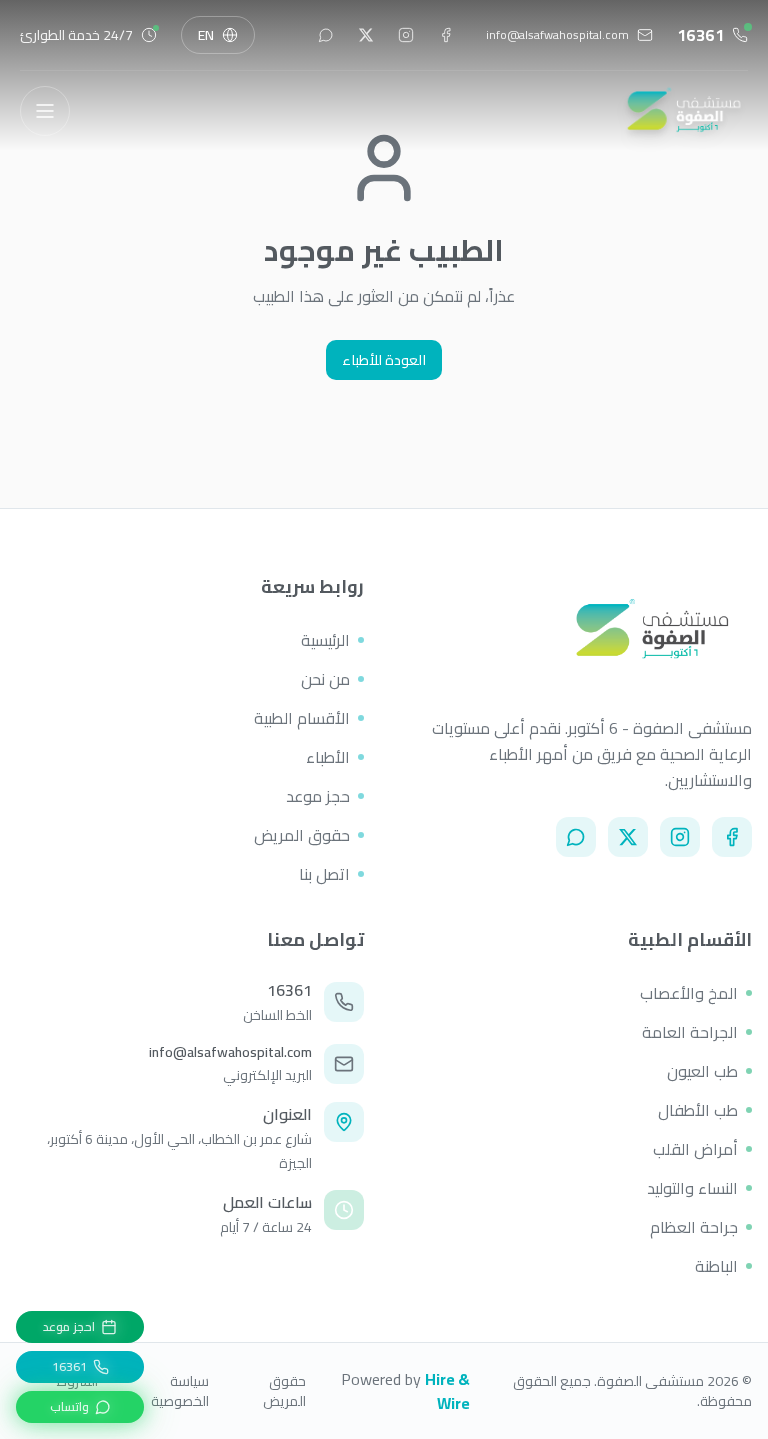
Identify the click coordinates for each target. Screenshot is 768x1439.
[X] (628, 837)
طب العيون (702, 1071)
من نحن (325, 679)
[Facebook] (732, 837)
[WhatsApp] (576, 837)
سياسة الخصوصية (180, 1391)
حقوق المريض (302, 835)
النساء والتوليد (692, 1188)
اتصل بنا (324, 874)
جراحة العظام (694, 1227)
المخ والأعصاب (689, 993)
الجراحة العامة (690, 1032)
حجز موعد (318, 796)
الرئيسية (325, 640)
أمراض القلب (695, 1149)
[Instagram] (680, 837)
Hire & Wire (447, 1391)
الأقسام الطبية (302, 718)
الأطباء (328, 757)
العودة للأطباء (384, 360)
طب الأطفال (698, 1110)
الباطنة (716, 1266)
